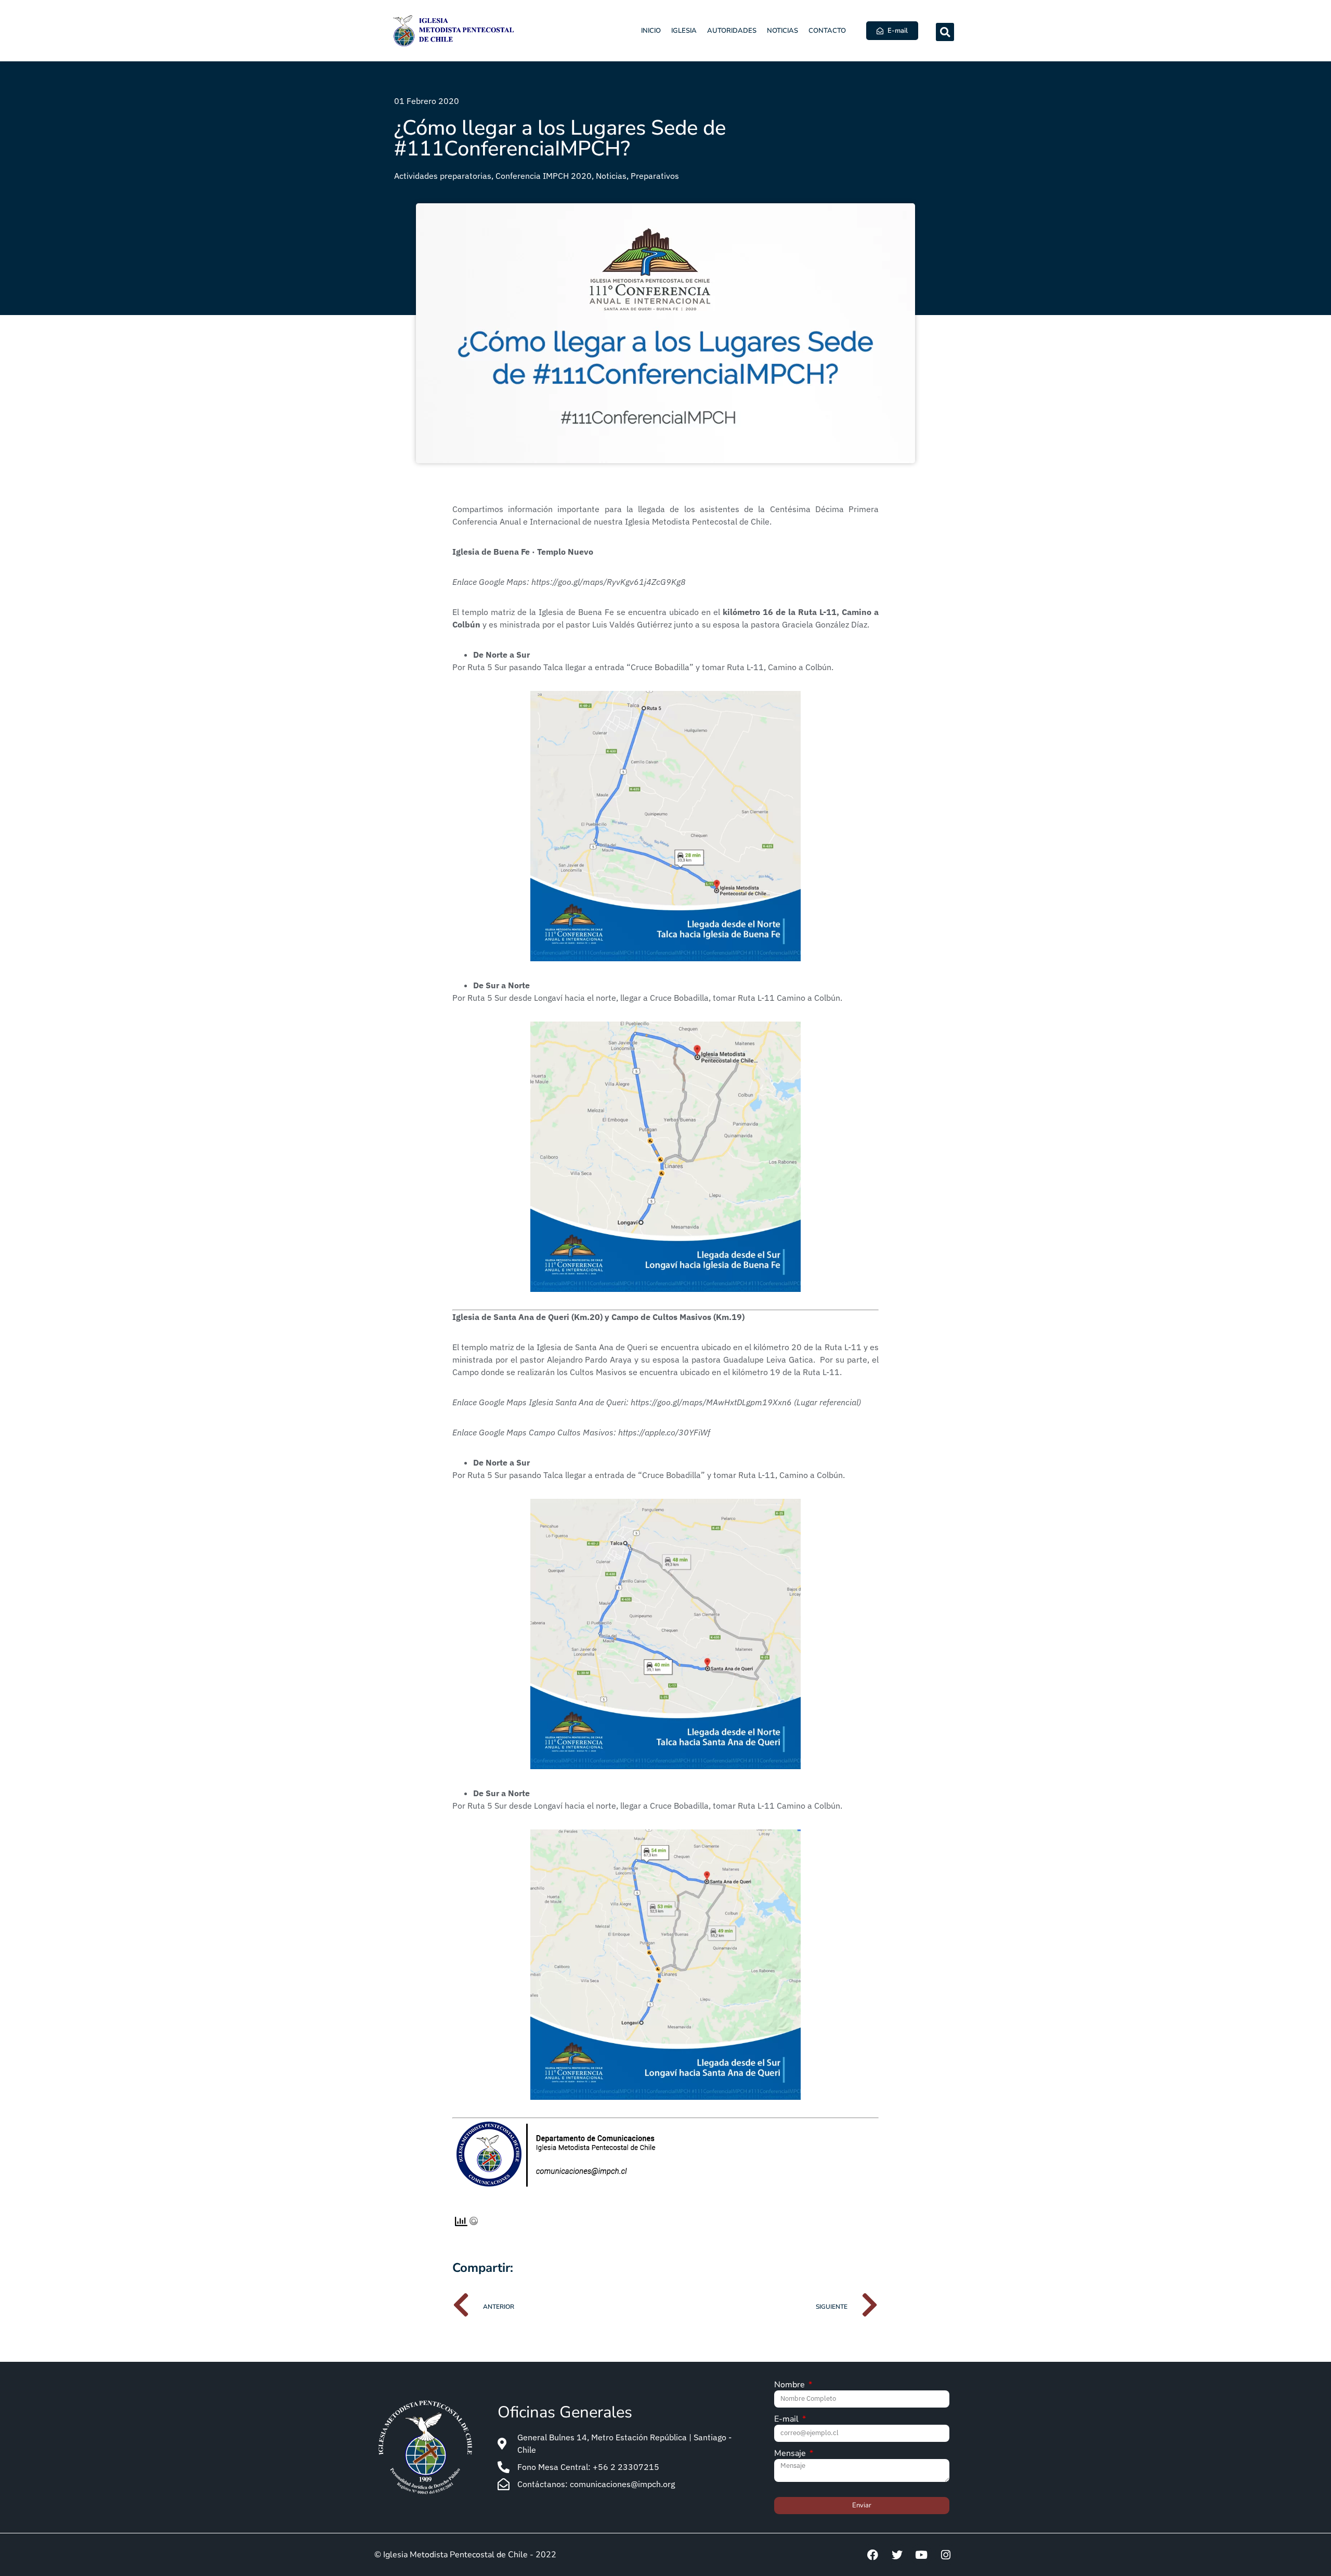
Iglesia (684, 31)
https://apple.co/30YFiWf (664, 1432)
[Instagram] (946, 2555)
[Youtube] (921, 2555)
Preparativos (655, 176)
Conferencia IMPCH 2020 (544, 176)
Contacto (827, 31)
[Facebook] (872, 2555)
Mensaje (791, 2454)
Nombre (791, 2385)
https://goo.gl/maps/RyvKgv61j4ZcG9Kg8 (609, 582)
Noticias (782, 31)
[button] (945, 32)
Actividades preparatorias (443, 176)
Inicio (651, 31)
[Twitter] (897, 2555)
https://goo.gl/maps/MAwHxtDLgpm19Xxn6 (711, 1402)
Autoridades (732, 31)
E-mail (787, 2420)
